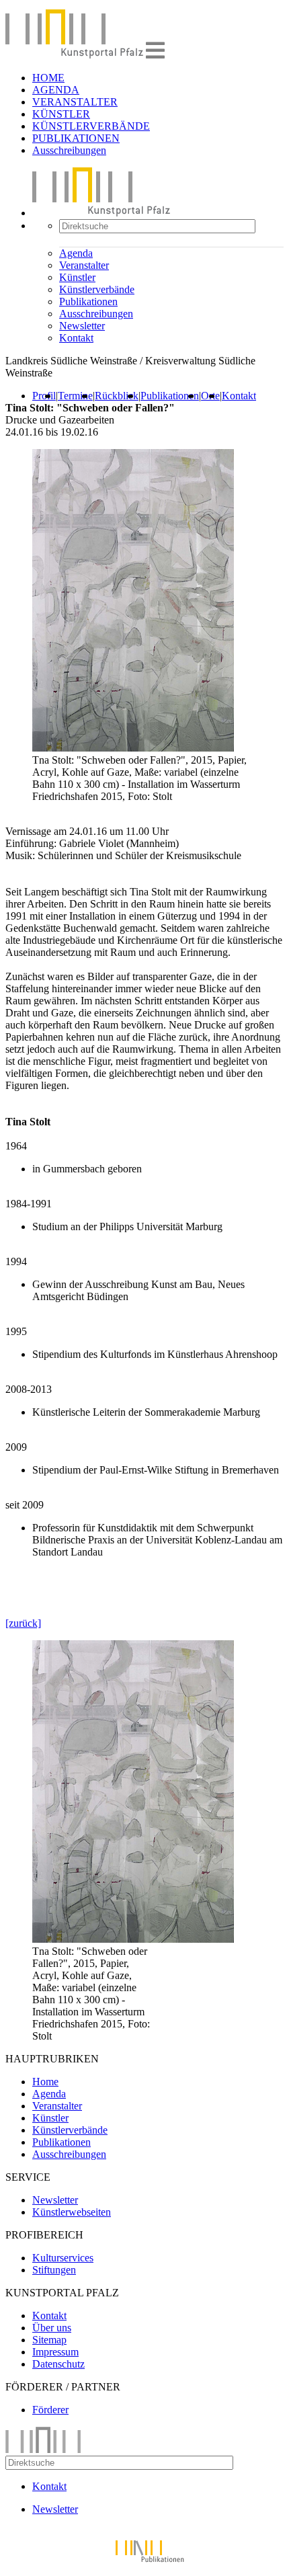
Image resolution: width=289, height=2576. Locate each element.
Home (45, 2082)
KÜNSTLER (61, 114)
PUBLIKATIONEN (76, 138)
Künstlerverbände (97, 289)
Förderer (50, 2410)
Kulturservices (63, 2258)
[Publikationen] (144, 2564)
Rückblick (117, 396)
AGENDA (56, 90)
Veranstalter (84, 265)
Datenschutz (58, 2364)
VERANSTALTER (75, 102)
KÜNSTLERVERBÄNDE (91, 126)
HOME (48, 78)
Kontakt (76, 338)
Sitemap (49, 2340)
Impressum (55, 2352)
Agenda (76, 253)
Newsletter (82, 326)
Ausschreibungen (69, 150)
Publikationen (88, 301)
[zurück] (23, 1623)
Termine (75, 396)
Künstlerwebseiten (72, 2212)
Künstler (77, 277)
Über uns (52, 2328)
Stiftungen (54, 2270)
